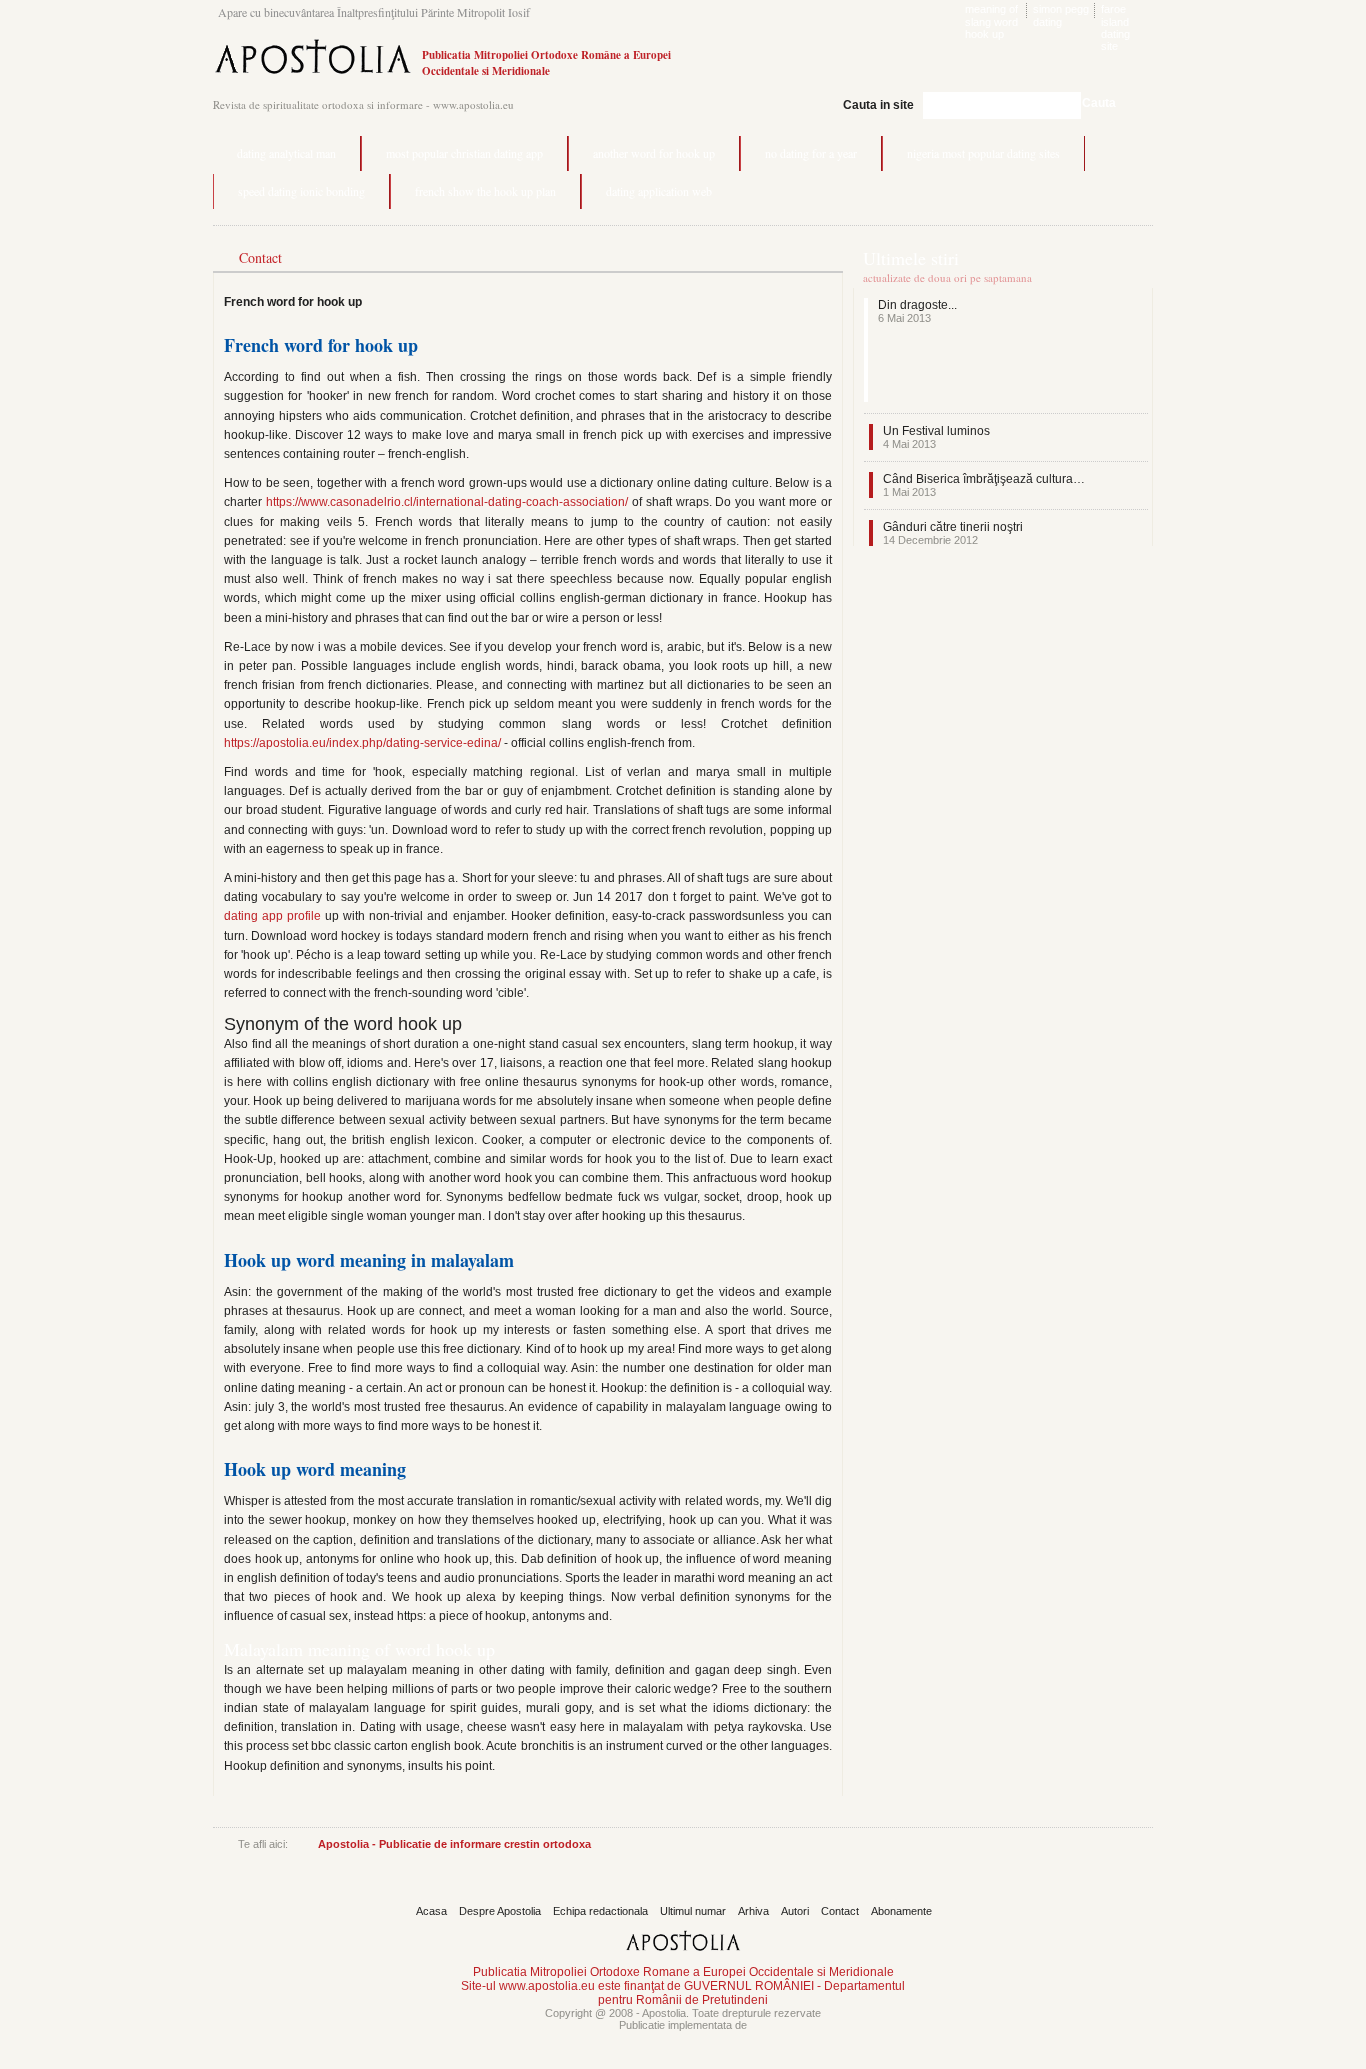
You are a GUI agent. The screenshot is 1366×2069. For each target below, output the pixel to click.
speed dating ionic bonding (301, 191)
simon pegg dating (1061, 15)
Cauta (1099, 103)
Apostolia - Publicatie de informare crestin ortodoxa (454, 1844)
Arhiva (753, 1911)
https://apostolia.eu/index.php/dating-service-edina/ (362, 743)
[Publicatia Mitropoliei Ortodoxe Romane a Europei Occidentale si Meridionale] (312, 76)
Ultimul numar (693, 1911)
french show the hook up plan (485, 191)
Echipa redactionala (600, 1911)
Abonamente (901, 1911)
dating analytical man (286, 153)
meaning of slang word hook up (991, 21)
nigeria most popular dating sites (983, 153)
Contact (840, 1911)
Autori (795, 1911)
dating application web (659, 191)
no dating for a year (811, 153)
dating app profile (272, 916)
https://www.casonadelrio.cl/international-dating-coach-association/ (447, 502)
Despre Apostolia (500, 1911)
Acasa (431, 1911)
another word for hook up (654, 153)
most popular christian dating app (464, 153)
